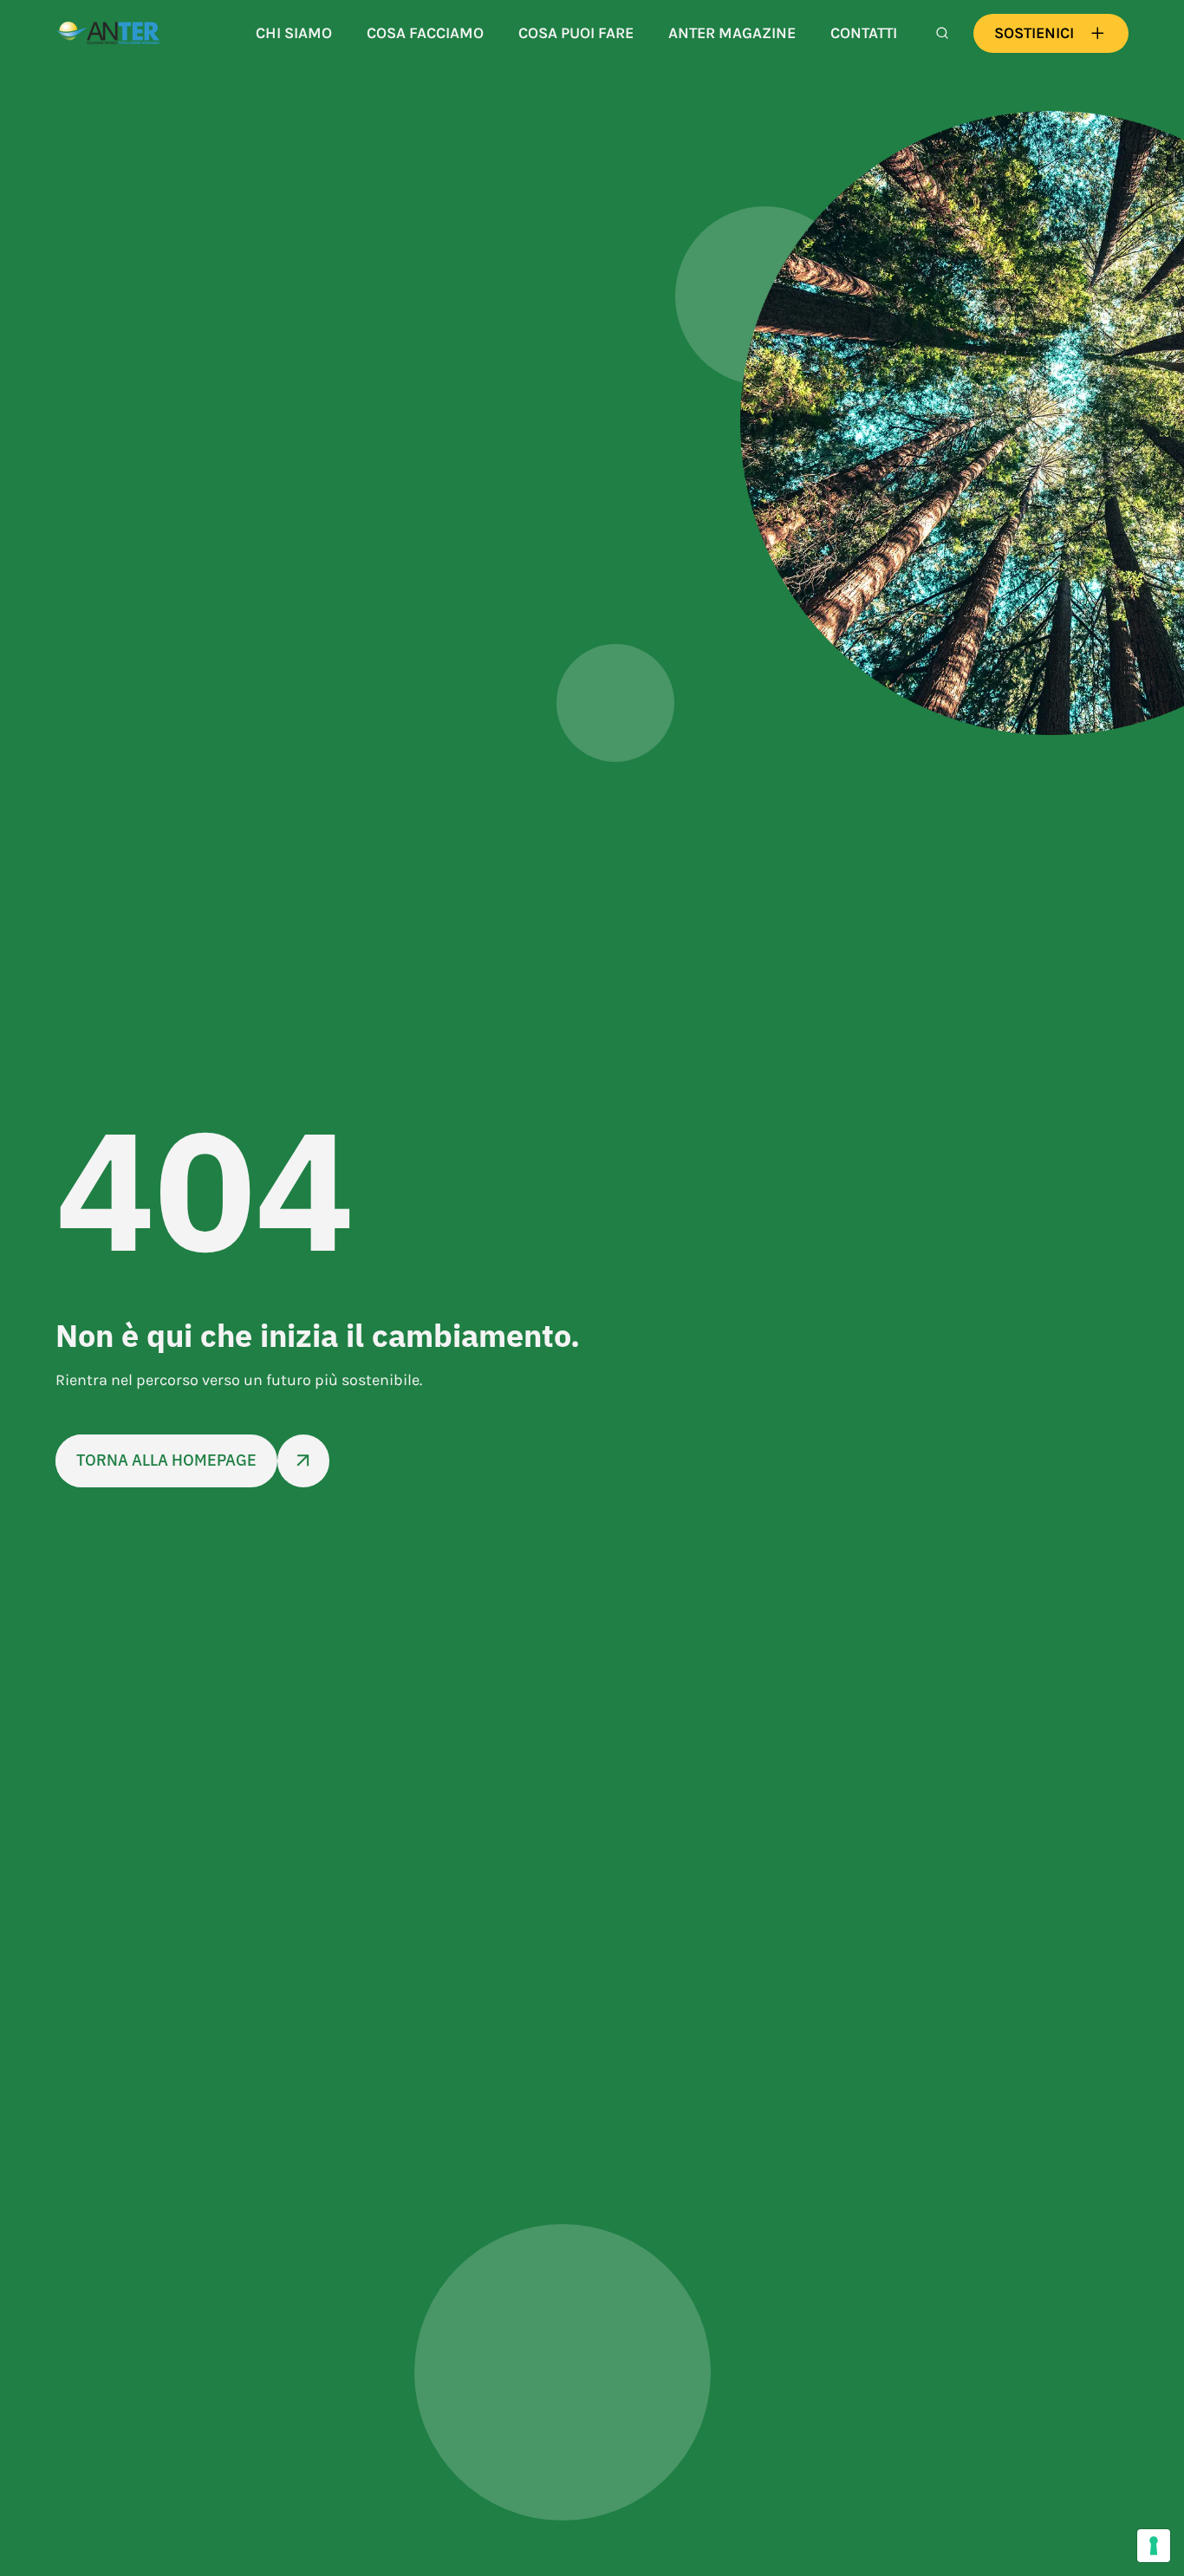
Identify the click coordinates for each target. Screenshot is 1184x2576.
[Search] (942, 33)
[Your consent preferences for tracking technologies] (1154, 2546)
